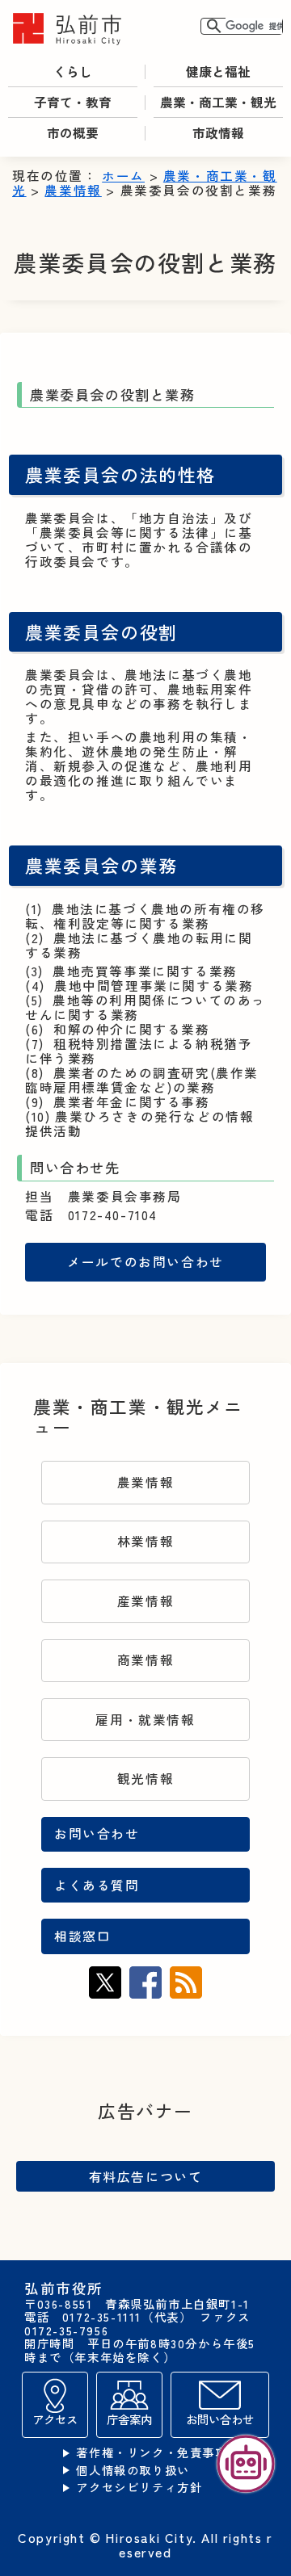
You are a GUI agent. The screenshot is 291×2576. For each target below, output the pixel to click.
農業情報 (73, 190)
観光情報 (145, 1779)
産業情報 (145, 1601)
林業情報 (145, 1541)
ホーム (123, 176)
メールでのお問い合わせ (145, 1262)
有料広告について (146, 2176)
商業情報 (145, 1660)
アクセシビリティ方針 (139, 2488)
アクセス (55, 2419)
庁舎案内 (129, 2419)
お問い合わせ (97, 1833)
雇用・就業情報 (145, 1720)
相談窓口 (82, 1936)
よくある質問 (97, 1885)
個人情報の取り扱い (133, 2471)
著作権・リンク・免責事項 (152, 2453)
